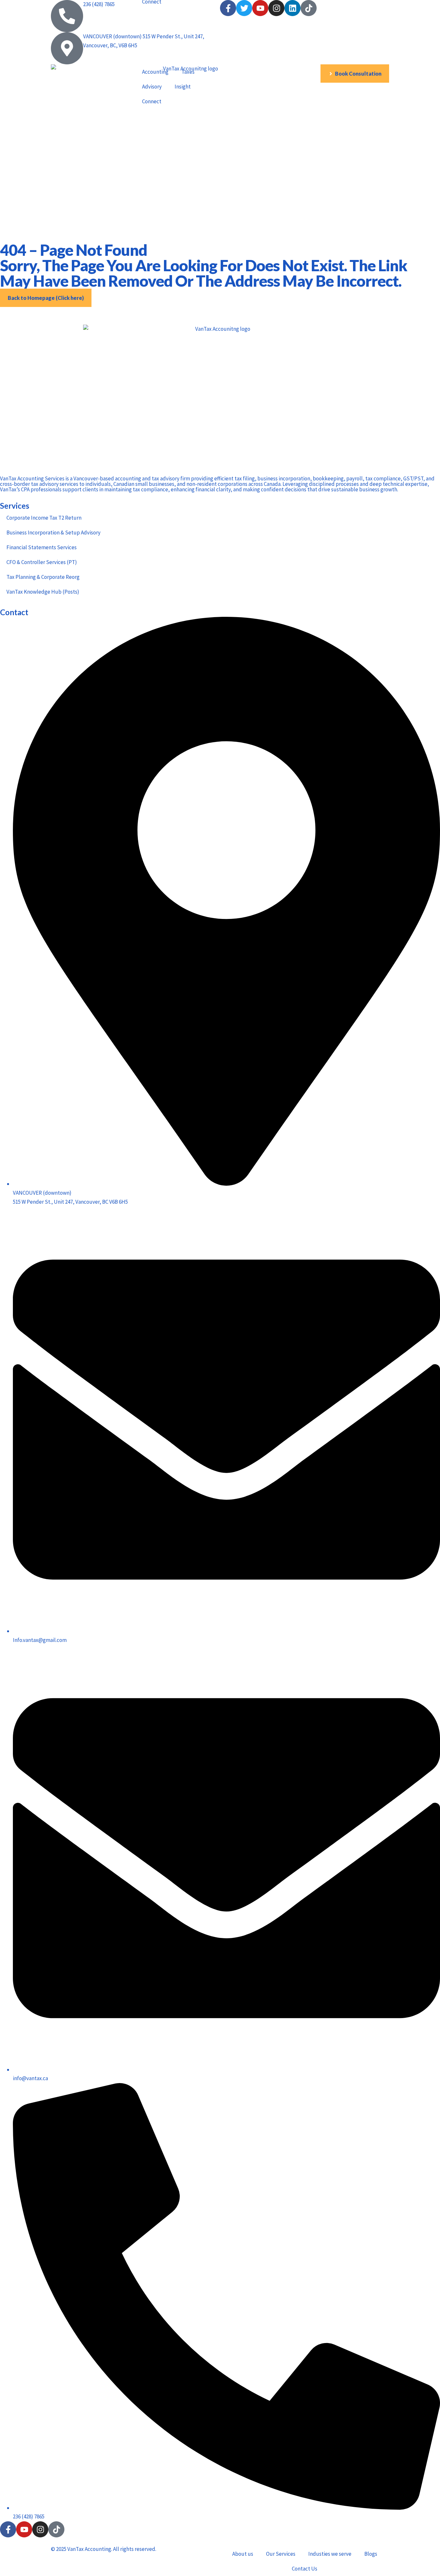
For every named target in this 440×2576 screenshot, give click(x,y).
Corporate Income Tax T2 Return (44, 518)
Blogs (371, 2554)
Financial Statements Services (42, 547)
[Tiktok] (56, 2529)
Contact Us (305, 2569)
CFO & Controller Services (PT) (42, 562)
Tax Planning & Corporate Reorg (43, 577)
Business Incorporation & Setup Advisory (53, 533)
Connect (152, 101)
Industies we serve (330, 2554)
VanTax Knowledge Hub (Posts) (43, 592)
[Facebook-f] (8, 2529)
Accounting (155, 72)
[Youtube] (24, 2529)
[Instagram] (40, 2529)
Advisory (152, 87)
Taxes (188, 72)
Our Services (281, 2554)
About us (243, 2554)
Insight (183, 87)
